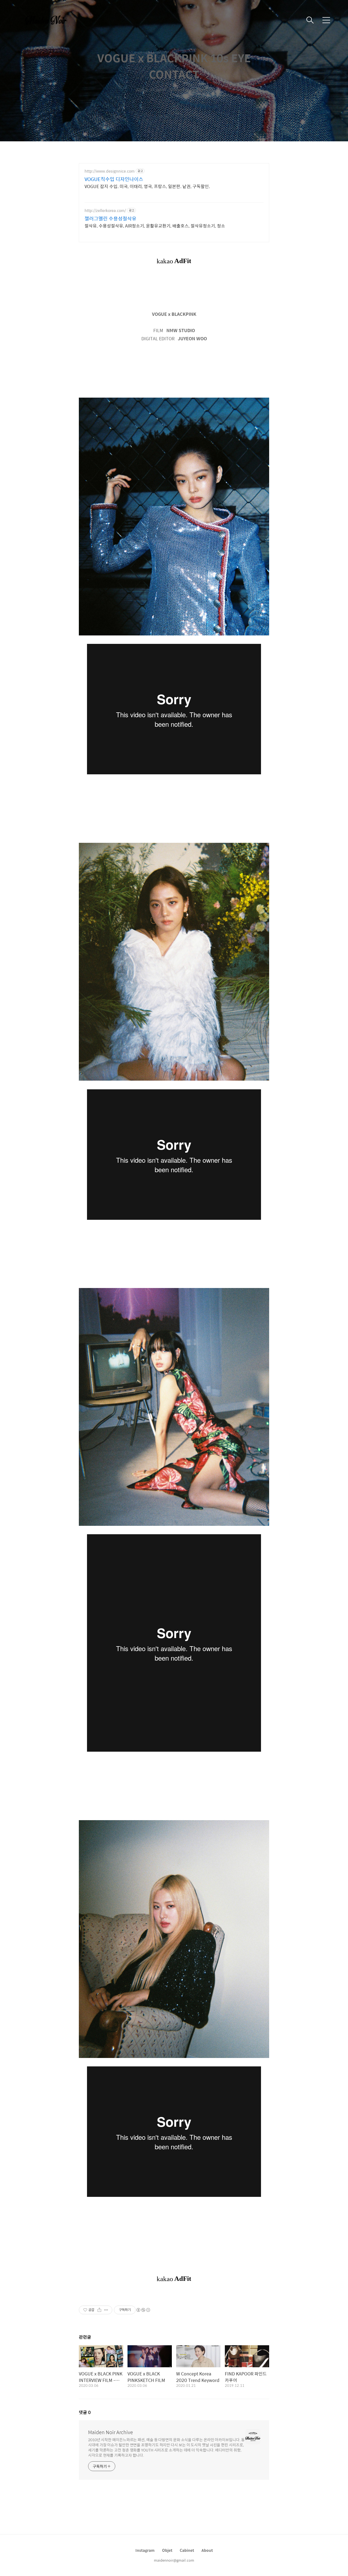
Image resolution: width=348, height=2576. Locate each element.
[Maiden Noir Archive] (49, 20)
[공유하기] (99, 2310)
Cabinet (187, 2550)
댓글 (85, 2412)
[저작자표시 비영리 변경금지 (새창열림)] (143, 2310)
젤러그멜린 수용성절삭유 (111, 219)
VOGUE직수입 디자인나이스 (114, 179)
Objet (167, 2550)
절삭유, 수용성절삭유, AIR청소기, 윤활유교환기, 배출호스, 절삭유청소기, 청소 (155, 226)
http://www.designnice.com (110, 171)
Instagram (145, 2550)
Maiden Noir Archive (111, 2432)
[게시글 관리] (106, 2310)
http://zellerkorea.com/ (105, 210)
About (207, 2550)
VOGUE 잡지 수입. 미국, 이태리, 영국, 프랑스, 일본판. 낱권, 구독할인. (147, 186)
